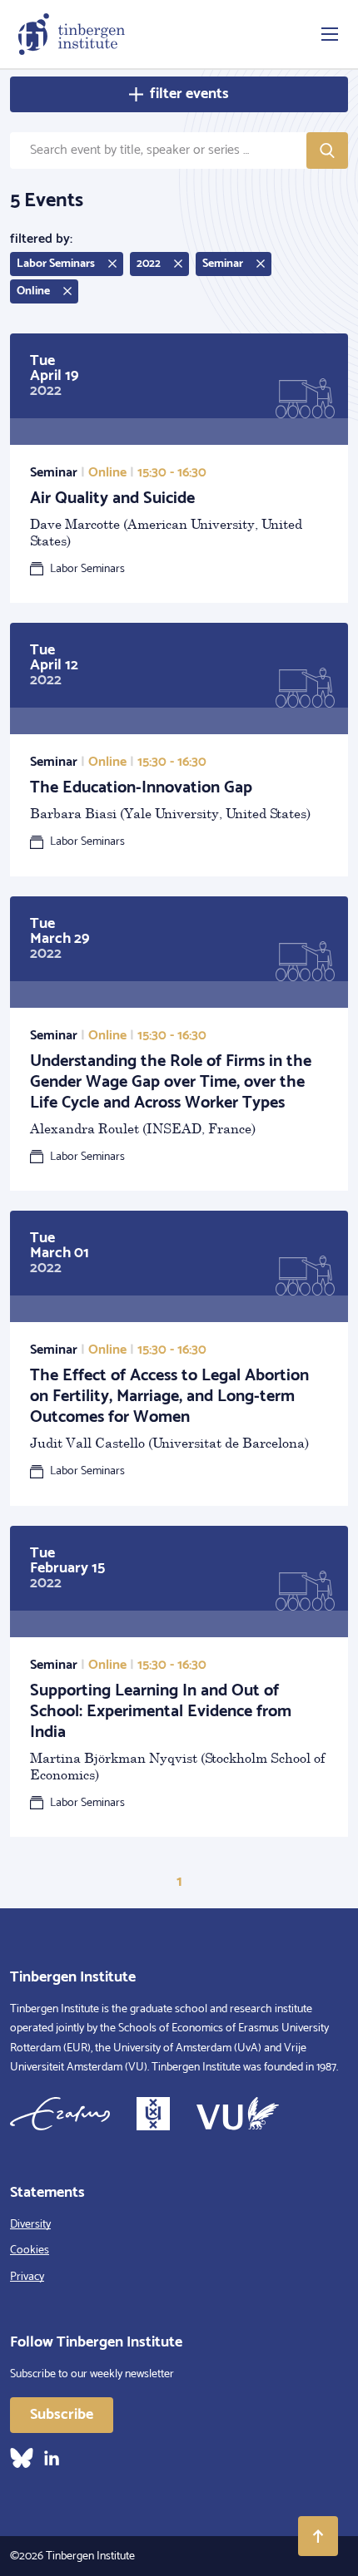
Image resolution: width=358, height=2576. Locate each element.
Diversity (30, 2225)
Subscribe (62, 2415)
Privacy (27, 2277)
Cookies (30, 2250)
